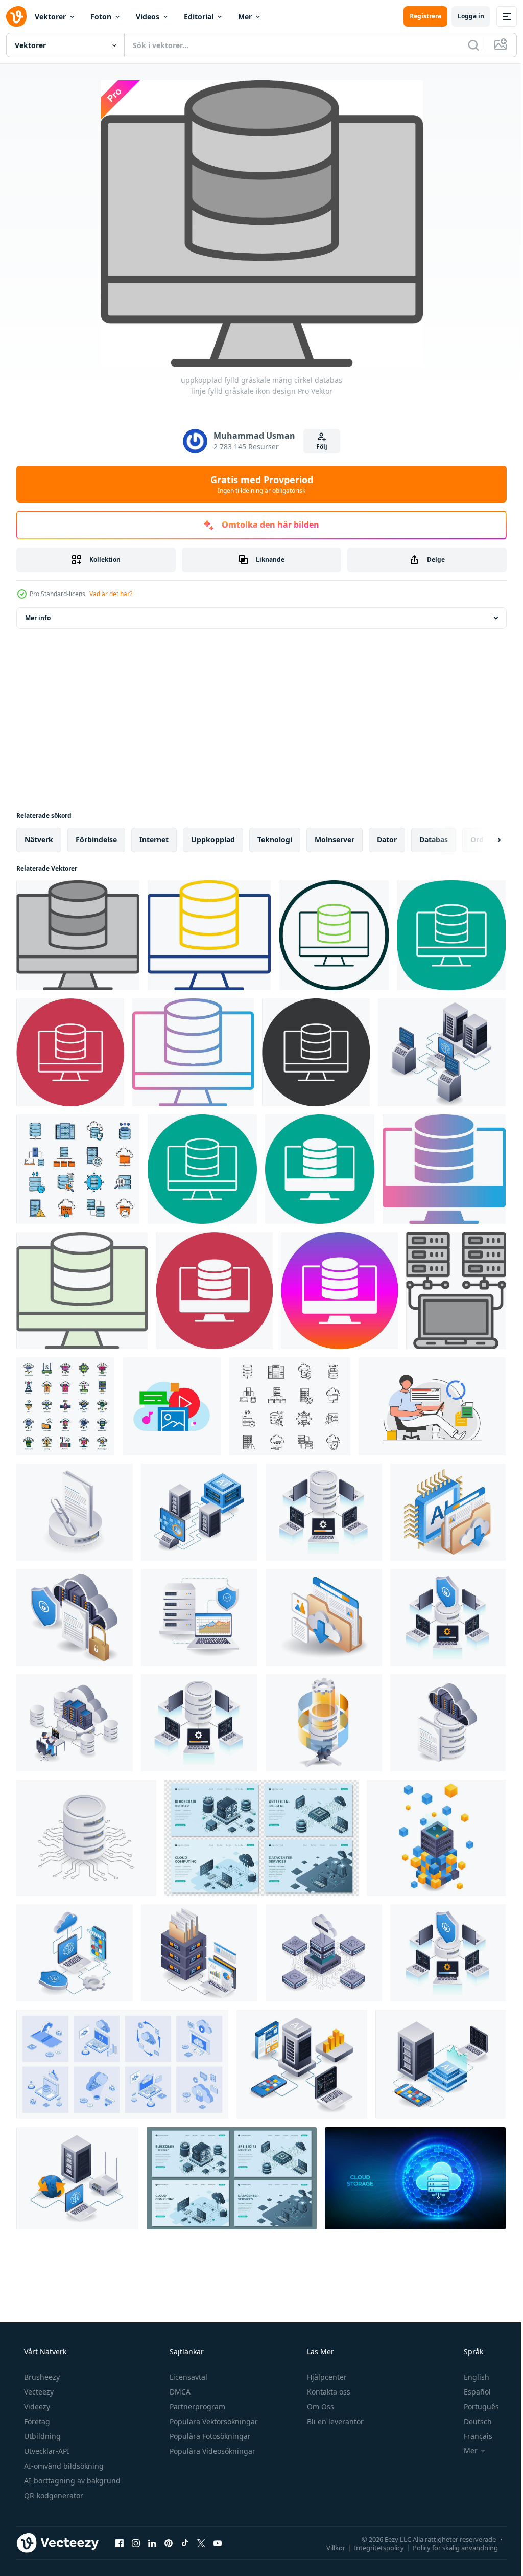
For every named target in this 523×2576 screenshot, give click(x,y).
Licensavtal (187, 2377)
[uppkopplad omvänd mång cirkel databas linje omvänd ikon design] (316, 1052)
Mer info (38, 618)
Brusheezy (41, 2377)
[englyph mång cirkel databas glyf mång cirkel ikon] (214, 1291)
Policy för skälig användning (448, 2547)
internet (154, 840)
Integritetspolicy (371, 2547)
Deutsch (471, 2421)
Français (471, 2436)
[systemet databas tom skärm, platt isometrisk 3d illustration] (324, 1723)
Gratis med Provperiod (258, 484)
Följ (318, 447)
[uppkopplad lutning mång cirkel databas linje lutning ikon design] (193, 1052)
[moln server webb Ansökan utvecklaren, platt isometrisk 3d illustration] (302, 2064)
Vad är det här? (111, 594)
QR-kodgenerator (53, 2495)
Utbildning (41, 2436)
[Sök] (466, 45)
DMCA (179, 2392)
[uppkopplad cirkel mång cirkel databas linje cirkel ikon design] (334, 935)
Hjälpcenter (326, 2377)
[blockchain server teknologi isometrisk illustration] (436, 1838)
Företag (36, 2421)
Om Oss (319, 2407)
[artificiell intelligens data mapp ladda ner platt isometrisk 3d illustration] (448, 1512)
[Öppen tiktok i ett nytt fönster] (185, 2543)
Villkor (328, 2547)
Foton (101, 17)
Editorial (199, 17)
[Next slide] (483, 840)
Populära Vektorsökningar (213, 2421)
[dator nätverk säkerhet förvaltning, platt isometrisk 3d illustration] (448, 1617)
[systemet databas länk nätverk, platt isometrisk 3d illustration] (75, 1512)
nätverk (39, 840)
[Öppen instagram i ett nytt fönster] (136, 2543)
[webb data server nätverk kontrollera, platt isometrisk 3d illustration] (442, 1052)
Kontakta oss (328, 2392)
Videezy (36, 2407)
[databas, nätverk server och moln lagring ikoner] (290, 1406)
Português (475, 2407)
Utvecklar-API (46, 2451)
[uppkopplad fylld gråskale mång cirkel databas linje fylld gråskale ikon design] (78, 935)
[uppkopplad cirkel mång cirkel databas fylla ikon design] (82, 1291)
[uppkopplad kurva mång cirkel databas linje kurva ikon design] (451, 935)
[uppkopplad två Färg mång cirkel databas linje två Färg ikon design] (209, 935)
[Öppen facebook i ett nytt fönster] (120, 2543)
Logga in (463, 16)
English (470, 2377)
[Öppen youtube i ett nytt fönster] (218, 2543)
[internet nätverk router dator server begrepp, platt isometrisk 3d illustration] (77, 2178)
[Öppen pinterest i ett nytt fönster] (169, 2543)
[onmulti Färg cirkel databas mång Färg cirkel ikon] (202, 1169)
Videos (148, 17)
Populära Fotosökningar (209, 2436)
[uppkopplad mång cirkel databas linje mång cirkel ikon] (70, 1052)
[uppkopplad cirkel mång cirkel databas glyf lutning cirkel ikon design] (339, 1291)
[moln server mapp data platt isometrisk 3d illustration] (324, 1617)
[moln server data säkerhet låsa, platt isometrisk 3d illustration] (75, 1617)
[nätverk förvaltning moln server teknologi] (324, 1953)
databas (434, 840)
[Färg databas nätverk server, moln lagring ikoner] (78, 1169)
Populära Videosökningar (211, 2451)
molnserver (335, 840)
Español (471, 2392)
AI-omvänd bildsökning (63, 2466)
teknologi (275, 840)
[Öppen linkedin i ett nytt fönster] (152, 2543)
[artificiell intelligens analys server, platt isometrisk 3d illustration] (441, 2064)
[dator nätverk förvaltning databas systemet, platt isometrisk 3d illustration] (324, 1512)
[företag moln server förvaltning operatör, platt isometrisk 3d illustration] (75, 1723)
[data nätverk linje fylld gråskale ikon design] (456, 1291)
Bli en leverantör (334, 2421)
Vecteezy (38, 2392)
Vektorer (50, 17)
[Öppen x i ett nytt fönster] (201, 2543)
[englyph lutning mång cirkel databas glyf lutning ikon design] (444, 1169)
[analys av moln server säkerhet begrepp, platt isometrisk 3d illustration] (199, 1617)
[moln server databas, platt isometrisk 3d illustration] (448, 1723)
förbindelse (96, 840)
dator (387, 840)
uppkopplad (213, 840)
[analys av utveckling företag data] (199, 1953)
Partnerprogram (196, 2407)
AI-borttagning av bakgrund (71, 2481)
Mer (245, 17)
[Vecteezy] (16, 16)
